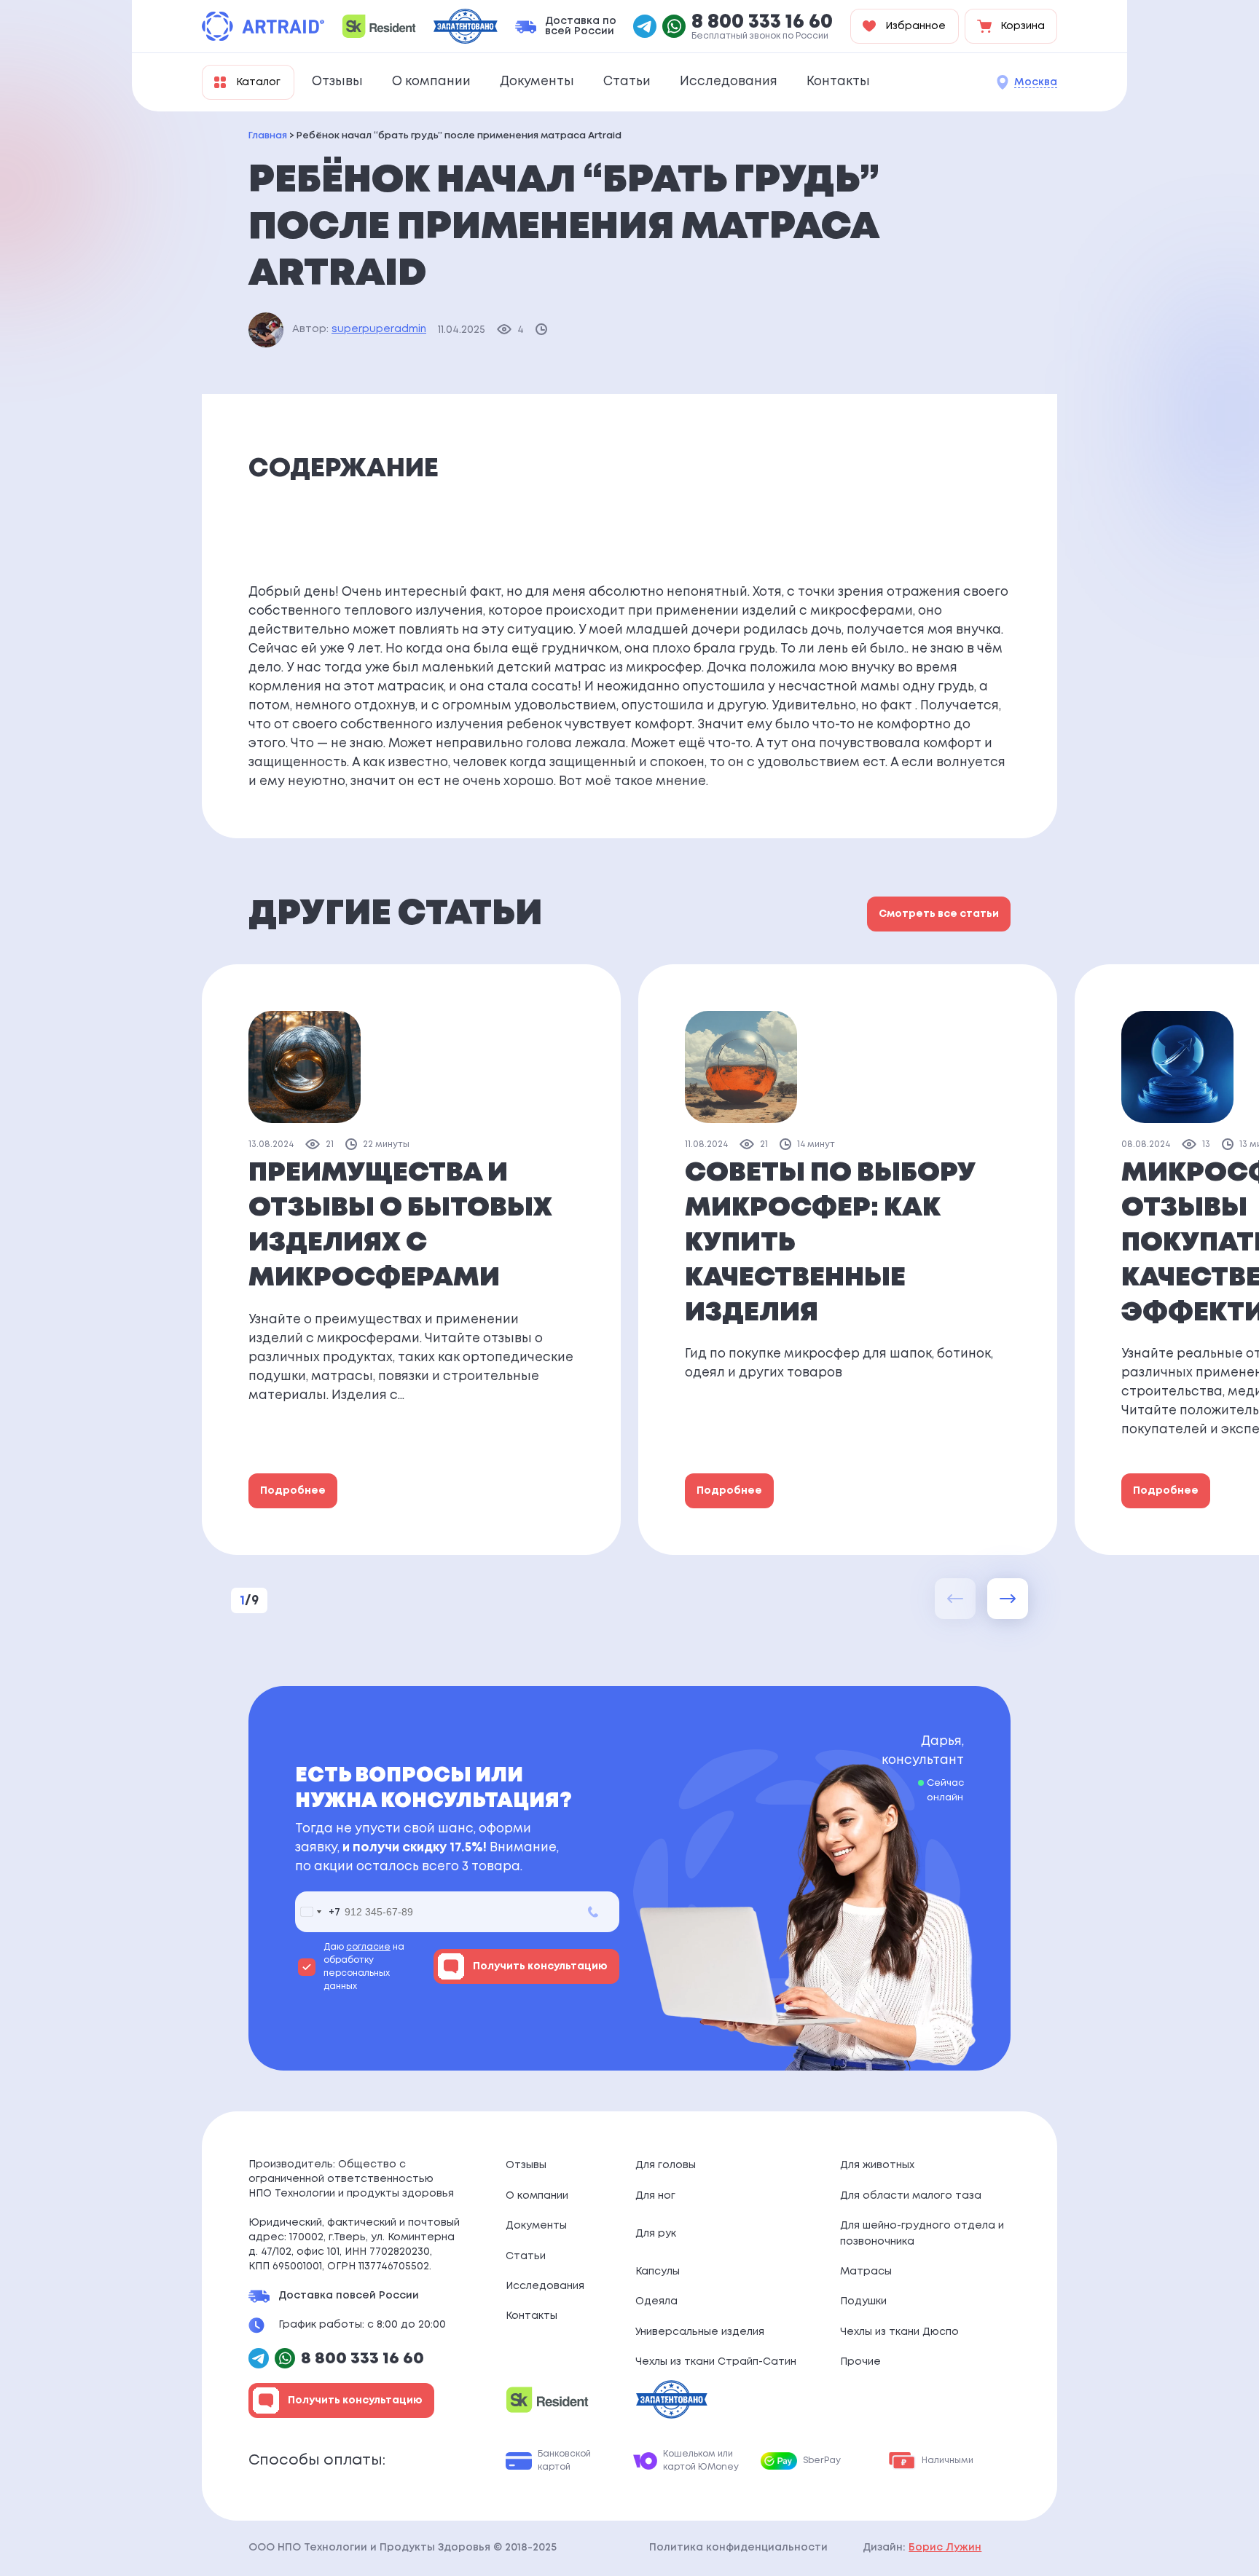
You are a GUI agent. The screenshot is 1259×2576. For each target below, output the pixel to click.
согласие (368, 1947)
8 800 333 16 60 (762, 23)
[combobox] (318, 1912)
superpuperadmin (379, 329)
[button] (1008, 1599)
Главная (268, 136)
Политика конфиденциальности (738, 2548)
